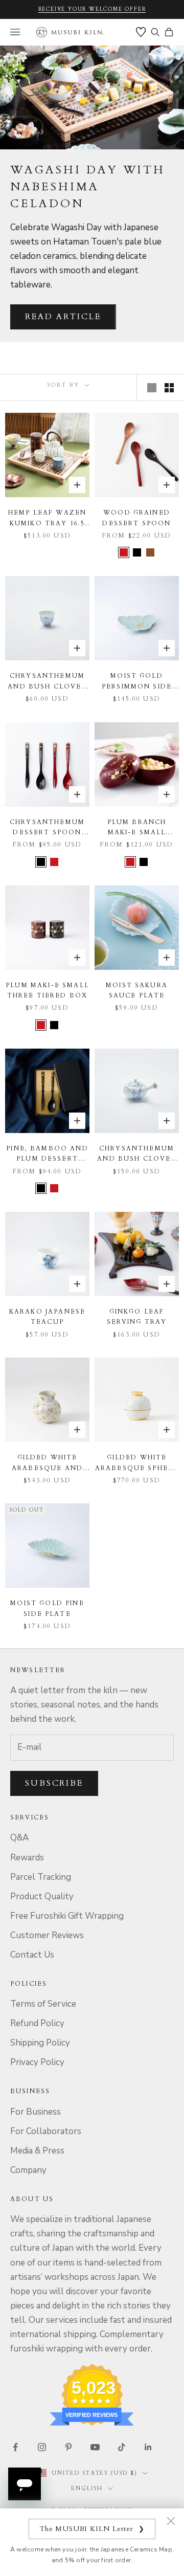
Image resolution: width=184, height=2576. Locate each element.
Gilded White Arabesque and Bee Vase (47, 1463)
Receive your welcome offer (92, 9)
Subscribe (54, 1783)
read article (63, 317)
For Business (36, 2112)
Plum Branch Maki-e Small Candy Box (137, 828)
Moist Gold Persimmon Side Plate (137, 682)
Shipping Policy (40, 2043)
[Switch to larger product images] (152, 388)
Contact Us (32, 1955)
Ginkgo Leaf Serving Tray (137, 1317)
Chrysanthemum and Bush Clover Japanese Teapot (136, 1154)
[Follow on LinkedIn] (148, 2447)
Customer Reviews (47, 1935)
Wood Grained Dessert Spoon (136, 518)
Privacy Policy (37, 2062)
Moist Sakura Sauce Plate (137, 990)
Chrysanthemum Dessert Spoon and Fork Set (47, 828)
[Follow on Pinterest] (68, 2447)
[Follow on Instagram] (42, 2447)
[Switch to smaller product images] (169, 388)
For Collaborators (46, 2131)
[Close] (171, 2521)
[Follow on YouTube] (95, 2447)
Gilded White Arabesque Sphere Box (137, 1463)
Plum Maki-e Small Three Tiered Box (47, 990)
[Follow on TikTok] (122, 2447)
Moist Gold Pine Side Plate (47, 1608)
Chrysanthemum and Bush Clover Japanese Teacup (47, 682)
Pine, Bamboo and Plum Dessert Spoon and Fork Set (47, 1154)
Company (28, 2170)
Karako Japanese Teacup (47, 1317)
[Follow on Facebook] (15, 2447)
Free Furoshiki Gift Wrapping (67, 1916)
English (87, 2488)
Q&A (19, 1838)
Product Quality (42, 1896)
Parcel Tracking (41, 1877)
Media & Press (37, 2151)
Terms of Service (43, 2004)
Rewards (27, 1858)
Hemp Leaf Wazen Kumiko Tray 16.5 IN (47, 518)
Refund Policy (37, 2023)
